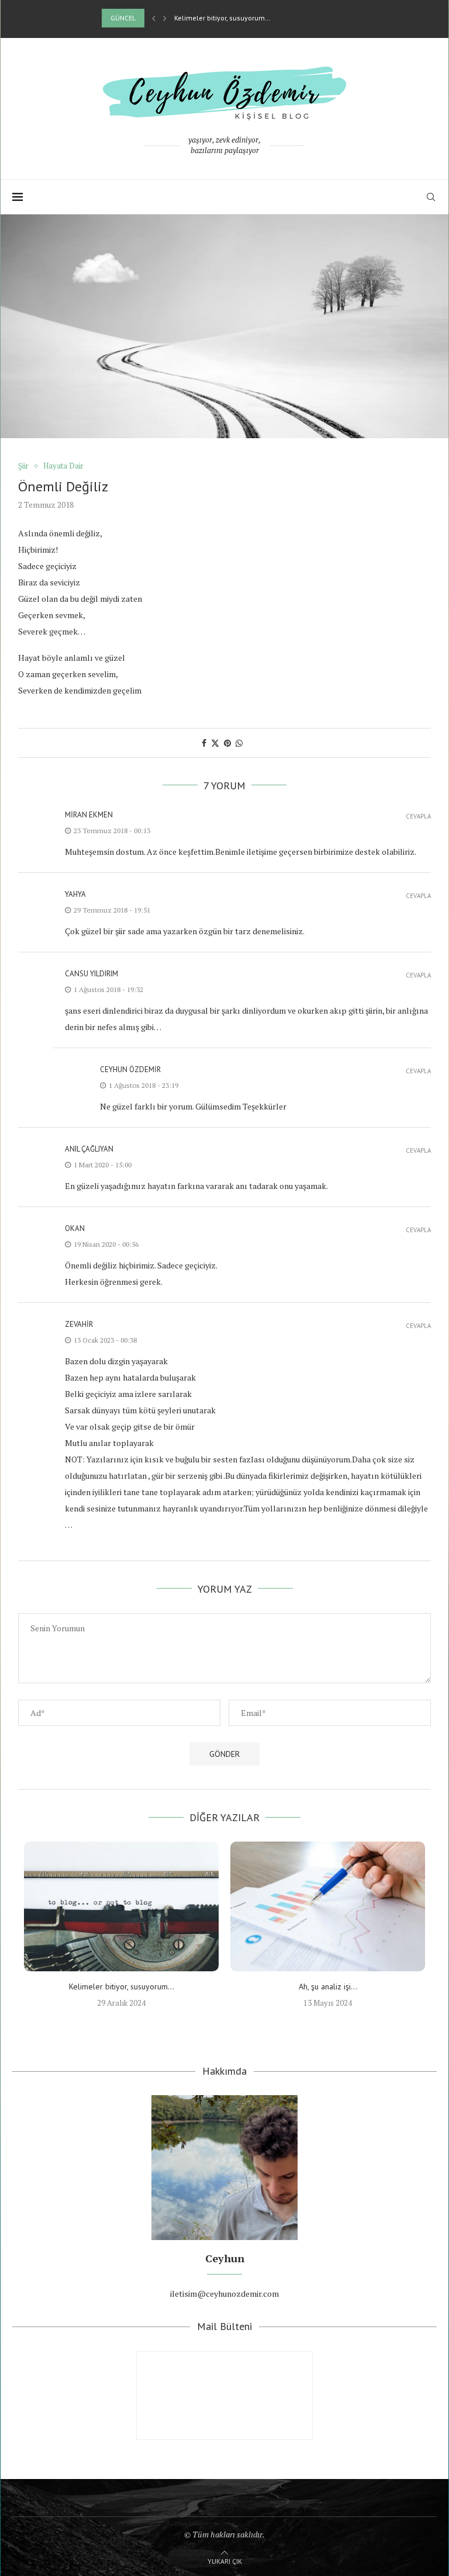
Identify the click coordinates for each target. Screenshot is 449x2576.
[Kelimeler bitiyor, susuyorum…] (121, 1906)
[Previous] (154, 18)
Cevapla (418, 817)
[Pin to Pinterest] (227, 743)
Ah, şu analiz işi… (328, 1986)
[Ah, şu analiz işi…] (328, 1906)
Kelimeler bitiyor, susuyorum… (222, 18)
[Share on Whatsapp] (239, 743)
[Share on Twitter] (215, 743)
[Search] (431, 197)
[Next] (165, 18)
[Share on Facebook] (204, 743)
